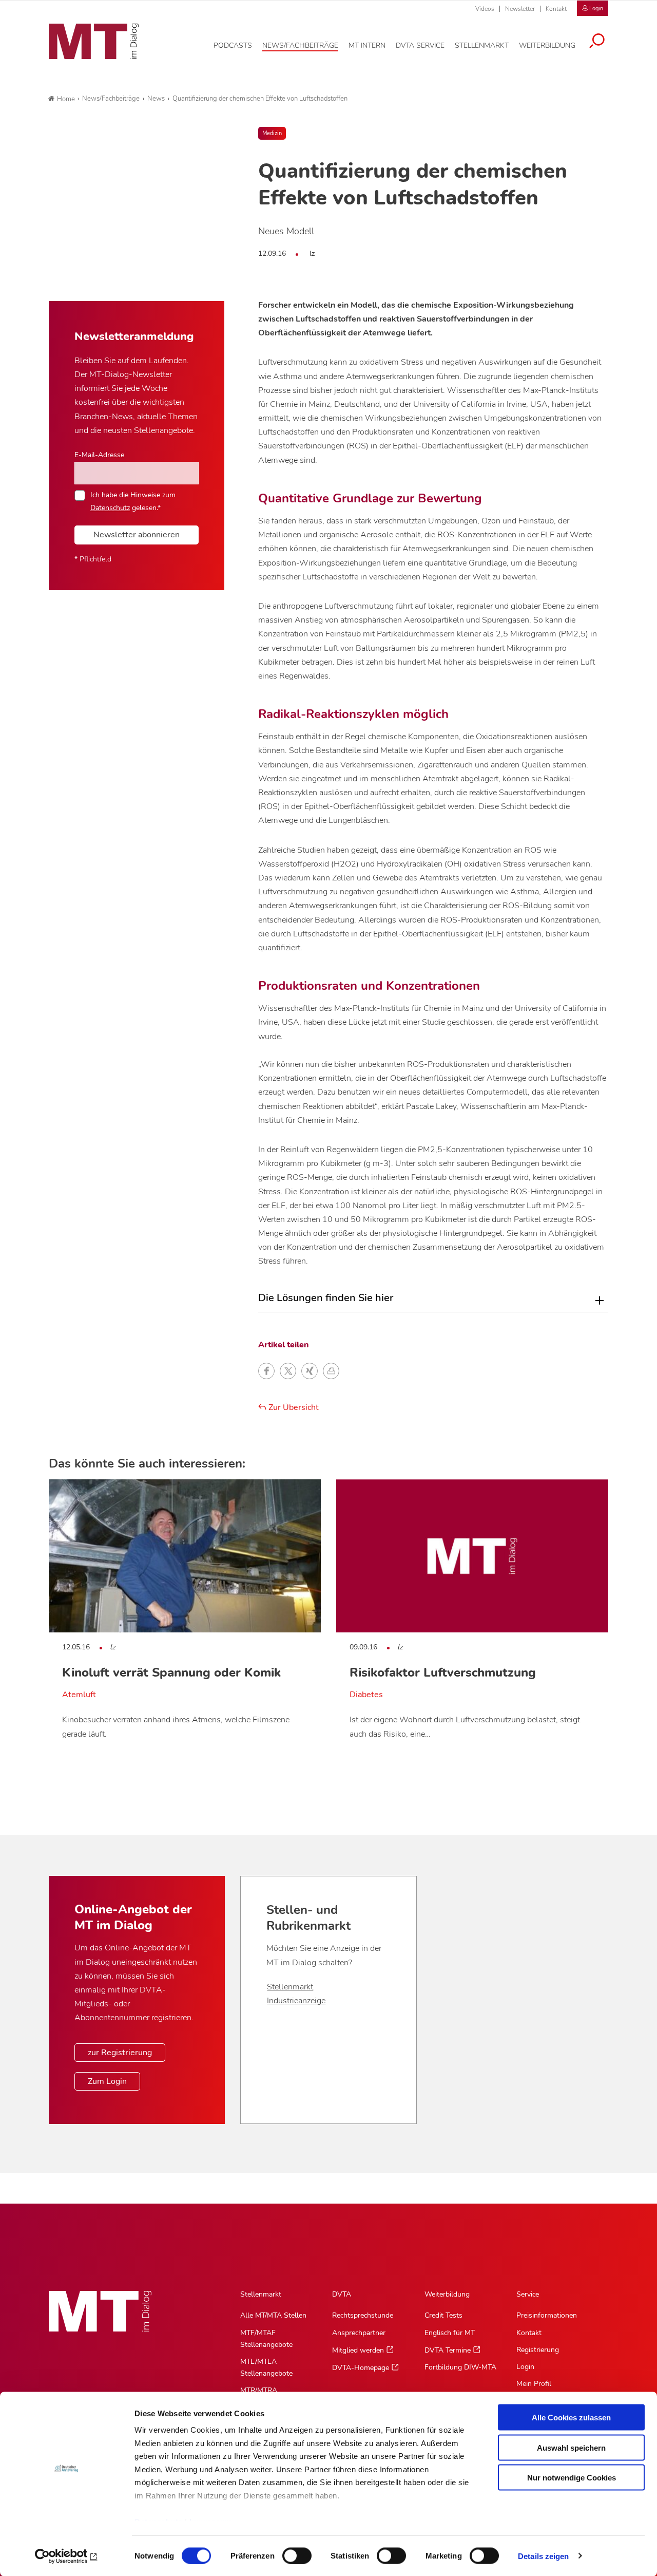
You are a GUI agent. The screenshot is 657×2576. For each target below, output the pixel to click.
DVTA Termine (448, 2350)
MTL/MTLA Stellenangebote (266, 2367)
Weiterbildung (447, 2294)
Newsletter (520, 9)
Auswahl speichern (571, 2447)
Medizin (272, 133)
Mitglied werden (358, 2350)
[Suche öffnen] (597, 42)
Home (66, 99)
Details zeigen (543, 2556)
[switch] (288, 2553)
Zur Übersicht (293, 1407)
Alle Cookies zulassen (571, 2418)
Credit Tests (443, 2315)
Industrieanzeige (296, 2001)
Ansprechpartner (359, 2333)
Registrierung (538, 2350)
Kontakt (556, 9)
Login (525, 2367)
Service (528, 2294)
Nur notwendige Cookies (572, 2478)
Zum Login (107, 2081)
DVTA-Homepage (361, 2368)
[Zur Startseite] (94, 42)
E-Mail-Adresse (99, 455)
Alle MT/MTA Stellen (273, 2315)
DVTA (342, 2294)
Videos (485, 9)
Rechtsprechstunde (363, 2315)
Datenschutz (110, 507)
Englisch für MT (450, 2333)
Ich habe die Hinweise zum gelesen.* (133, 501)
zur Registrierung (120, 2053)
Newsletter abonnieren (137, 535)
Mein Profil (534, 2384)
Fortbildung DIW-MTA (460, 2367)
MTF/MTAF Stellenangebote (266, 2339)
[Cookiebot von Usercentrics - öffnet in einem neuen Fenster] (66, 2556)
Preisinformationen (547, 2315)
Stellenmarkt (290, 1987)
